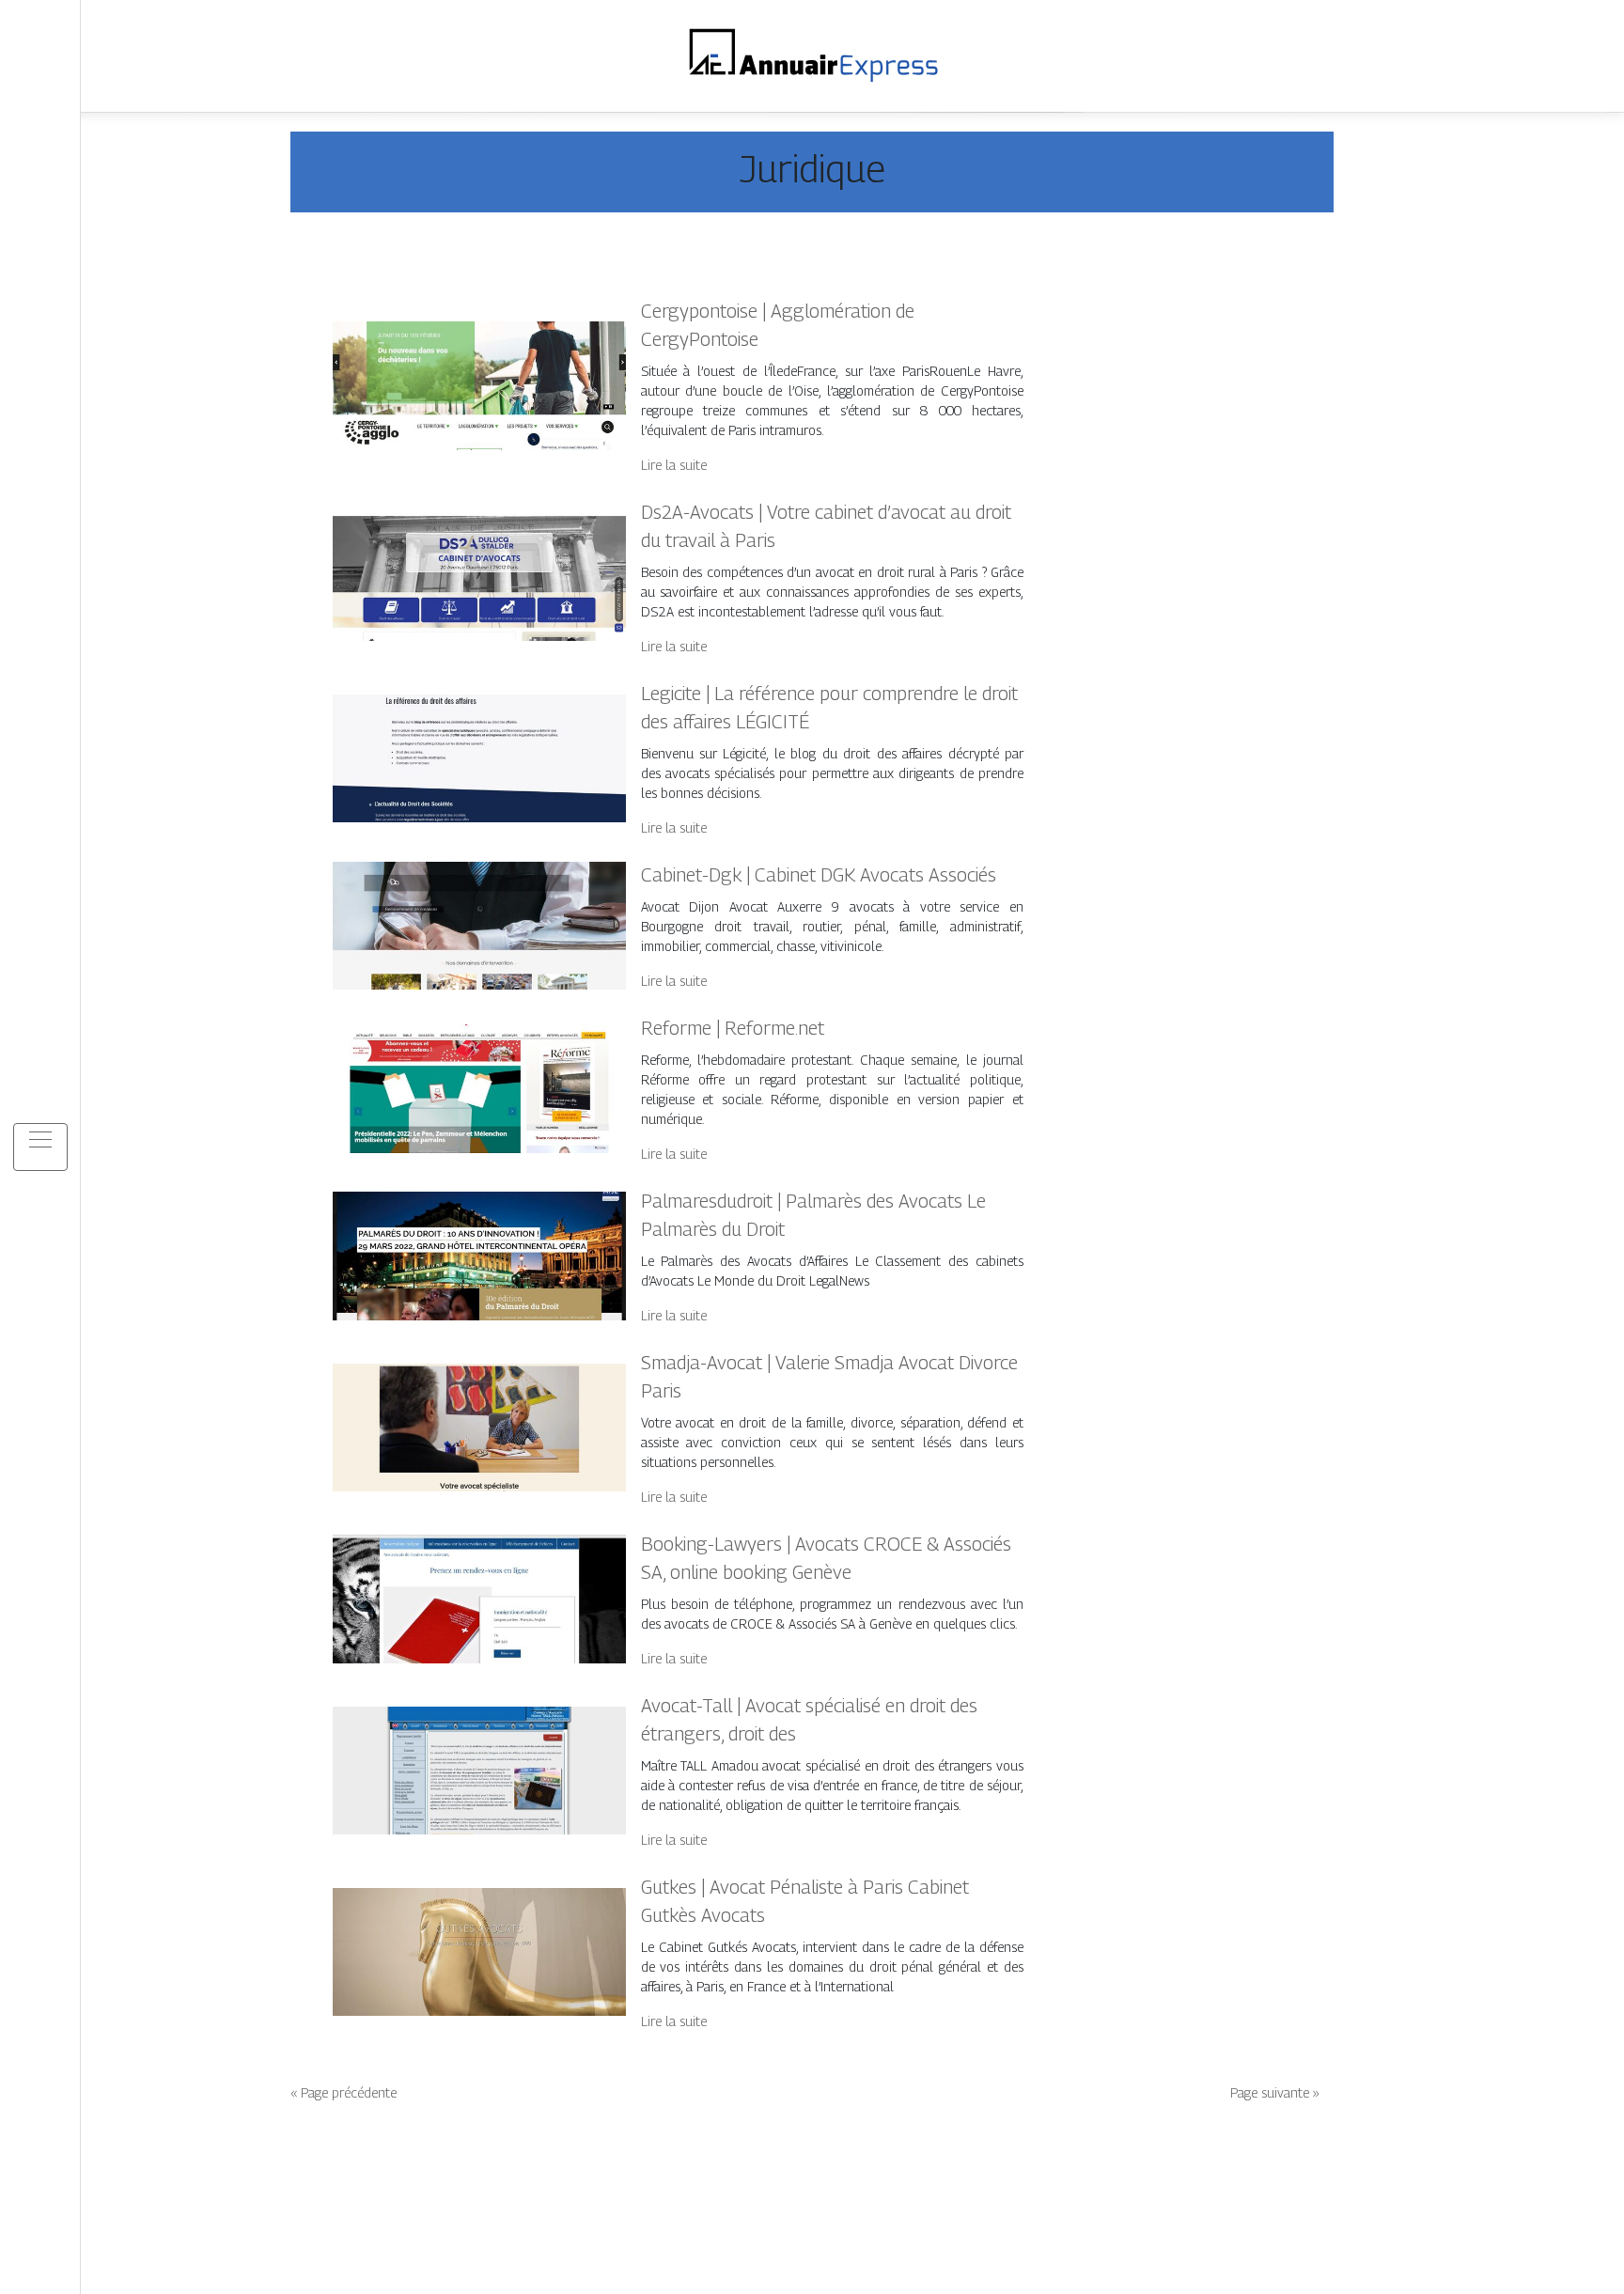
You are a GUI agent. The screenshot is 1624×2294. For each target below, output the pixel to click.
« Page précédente (344, 2092)
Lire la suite (674, 465)
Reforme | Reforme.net (733, 1028)
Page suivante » (1275, 2092)
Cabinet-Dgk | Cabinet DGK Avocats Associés (819, 875)
